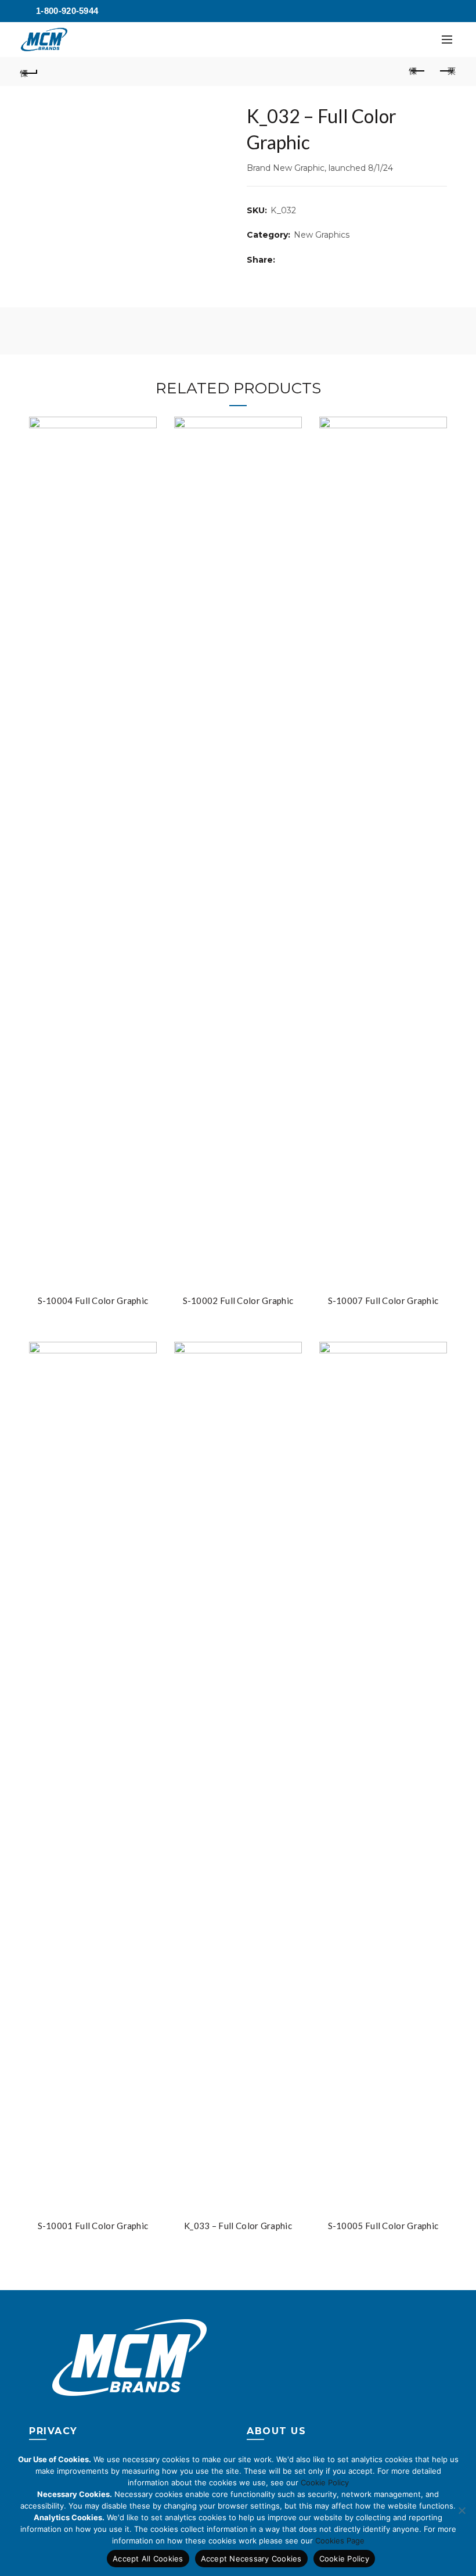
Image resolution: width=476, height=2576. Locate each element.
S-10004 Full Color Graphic (93, 1300)
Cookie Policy (325, 2482)
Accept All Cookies (148, 2559)
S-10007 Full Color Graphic (383, 1300)
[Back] (30, 71)
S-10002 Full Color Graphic (238, 1300)
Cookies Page (340, 2541)
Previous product (418, 71)
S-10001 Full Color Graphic (93, 2226)
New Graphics (322, 235)
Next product (447, 71)
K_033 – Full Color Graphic (238, 2226)
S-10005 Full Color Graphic (383, 2226)
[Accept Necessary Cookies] (461, 2510)
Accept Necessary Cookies (251, 2559)
